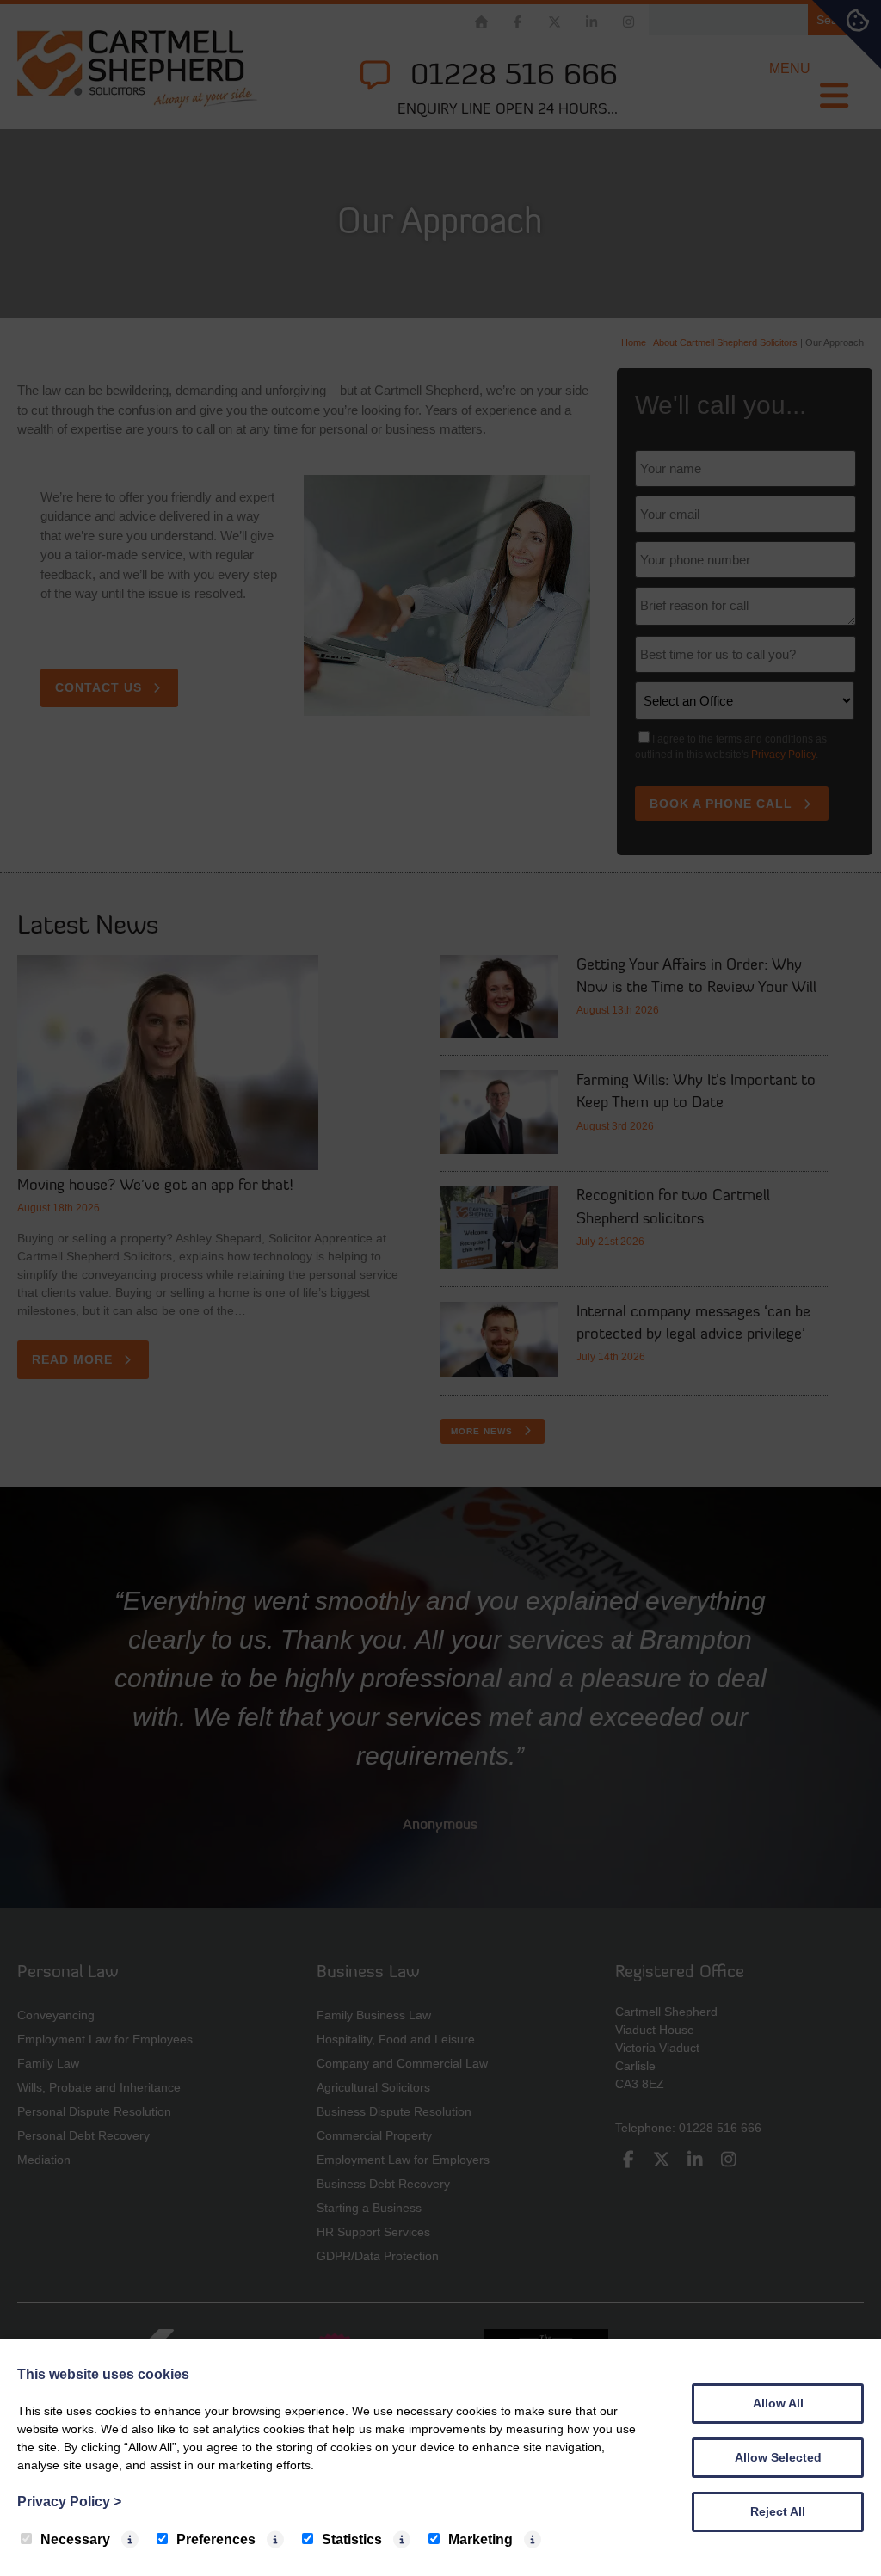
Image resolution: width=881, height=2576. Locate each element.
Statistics (352, 2539)
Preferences (216, 2539)
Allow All (778, 2403)
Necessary (75, 2539)
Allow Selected (778, 2457)
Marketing (481, 2539)
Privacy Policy (69, 2502)
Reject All (778, 2511)
